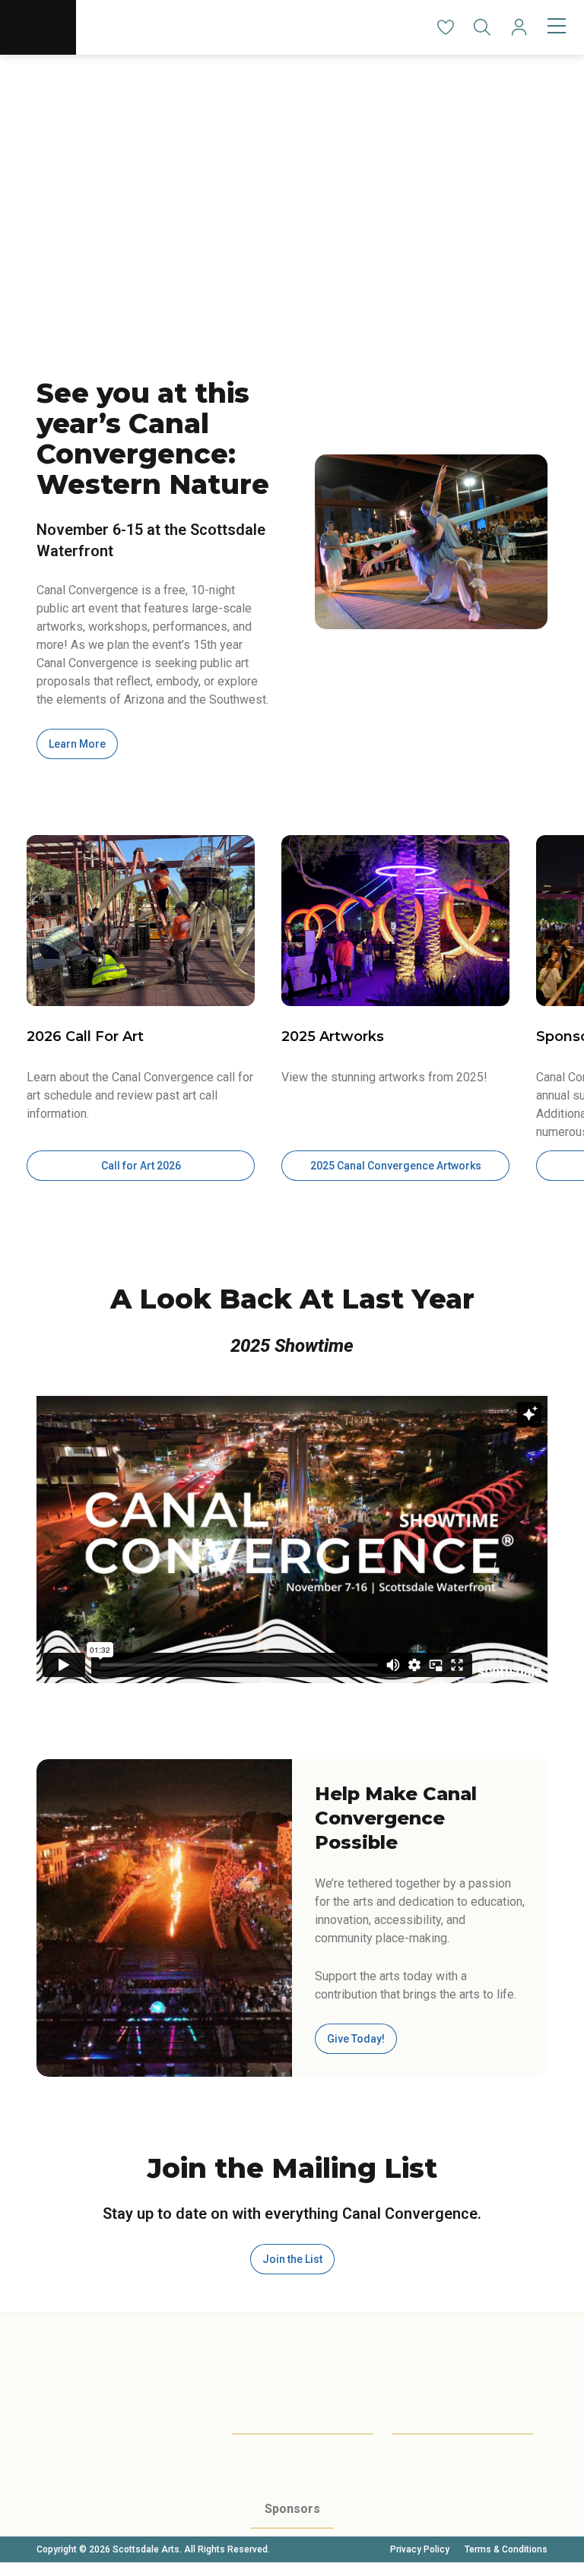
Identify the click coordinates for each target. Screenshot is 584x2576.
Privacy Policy (420, 2549)
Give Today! (356, 2039)
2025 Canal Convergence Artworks (396, 1166)
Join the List (292, 2259)
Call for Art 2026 (141, 1166)
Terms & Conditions (506, 2549)
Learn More (77, 744)
